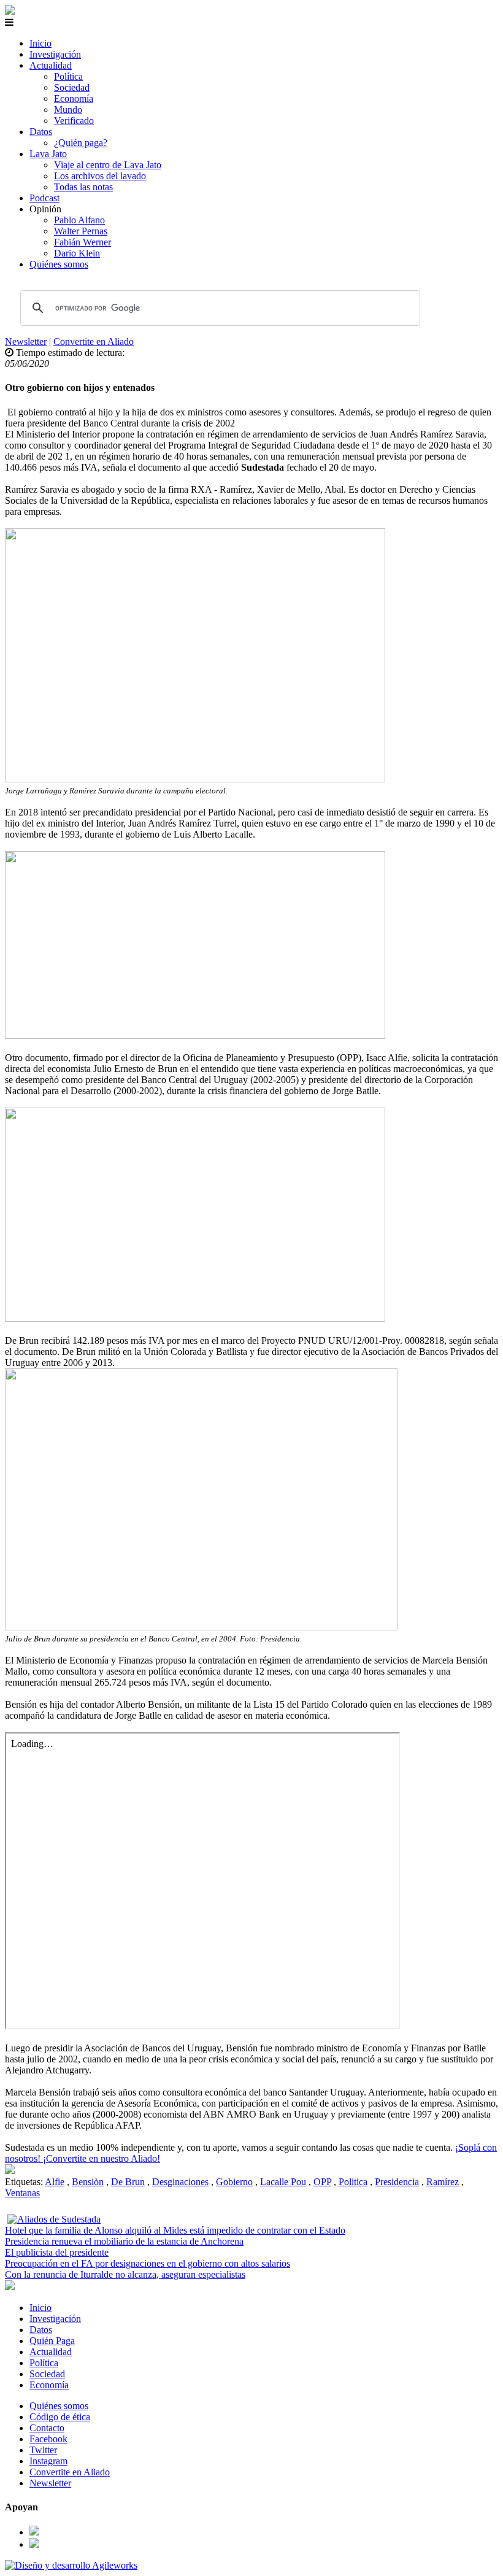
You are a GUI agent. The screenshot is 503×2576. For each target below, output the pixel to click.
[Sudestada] (10, 11)
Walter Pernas (81, 231)
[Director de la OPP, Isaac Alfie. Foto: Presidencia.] (10, 2171)
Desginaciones (180, 2182)
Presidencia (397, 2182)
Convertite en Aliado (94, 341)
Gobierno (234, 2182)
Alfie (55, 2182)
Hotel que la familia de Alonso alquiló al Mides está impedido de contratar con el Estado (175, 2230)
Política (68, 76)
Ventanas (22, 2193)
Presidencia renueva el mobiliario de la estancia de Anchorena (124, 2241)
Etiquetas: (25, 2182)
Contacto (47, 2428)
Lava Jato (48, 154)
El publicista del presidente (57, 2252)
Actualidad (51, 65)
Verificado (74, 121)
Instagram (48, 2461)
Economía (74, 98)
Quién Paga (52, 2341)
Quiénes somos (59, 264)
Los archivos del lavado (100, 176)
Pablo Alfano (79, 220)
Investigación (55, 54)
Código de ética (60, 2417)
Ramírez (443, 2182)
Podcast (44, 198)
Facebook (48, 2439)
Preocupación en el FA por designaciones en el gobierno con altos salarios (148, 2263)
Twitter (43, 2450)
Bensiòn (88, 2182)
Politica (353, 2182)
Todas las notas (83, 187)
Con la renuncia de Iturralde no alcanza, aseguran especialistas (125, 2274)
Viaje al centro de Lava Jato (108, 165)
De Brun (128, 2182)
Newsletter (26, 341)
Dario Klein (77, 253)
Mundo (68, 110)
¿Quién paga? (81, 143)
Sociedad (72, 87)
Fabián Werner (83, 242)
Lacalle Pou (283, 2182)
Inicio (40, 43)
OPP (322, 2182)
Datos (41, 132)
